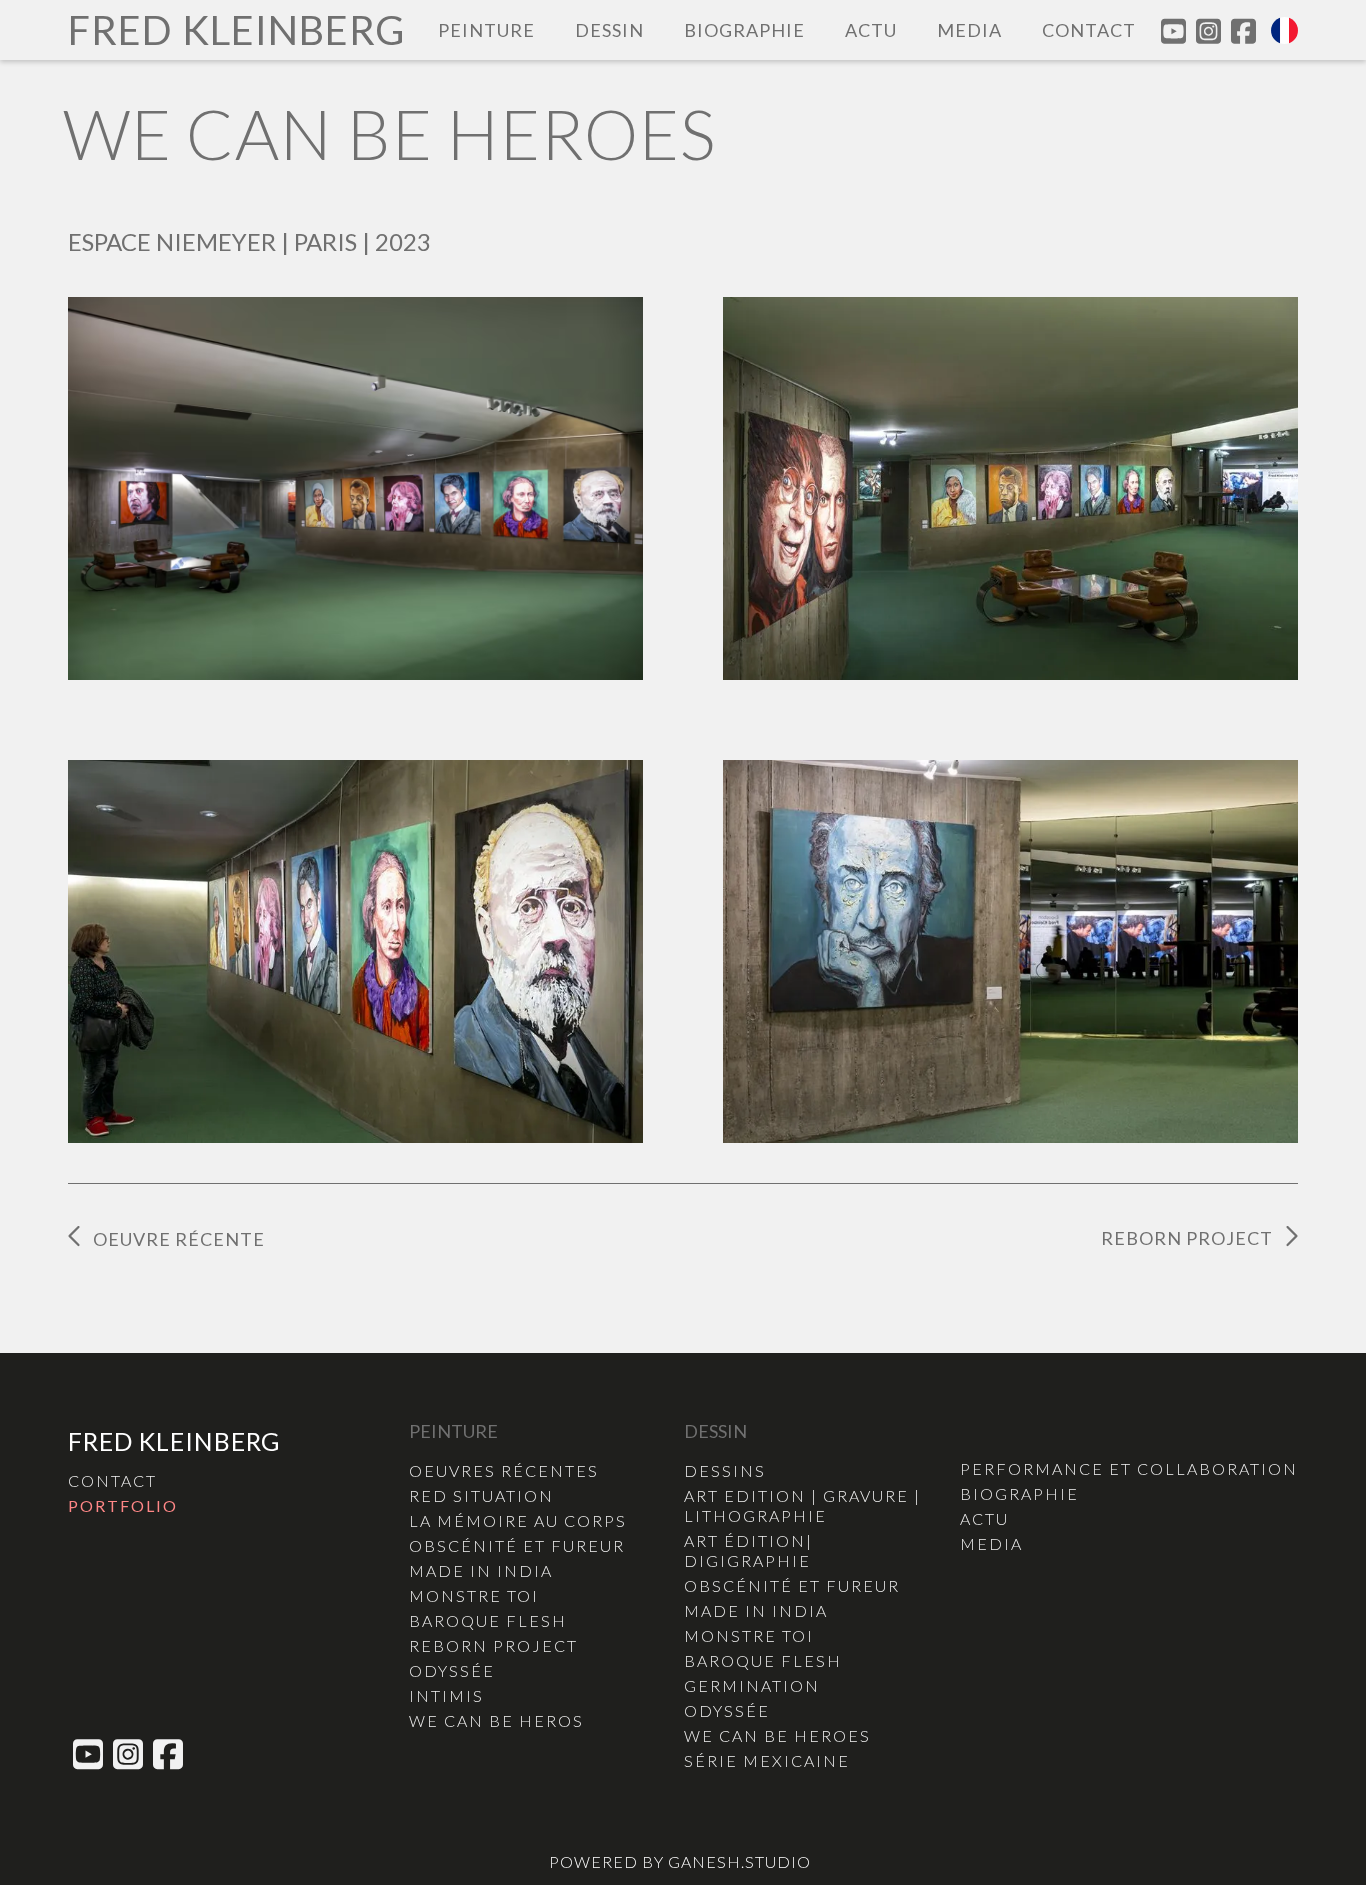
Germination (752, 1685)
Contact (1089, 30)
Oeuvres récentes (504, 1470)
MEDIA (969, 30)
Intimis (446, 1695)
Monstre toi (474, 1595)
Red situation (481, 1495)
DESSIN (609, 30)
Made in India (756, 1610)
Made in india (481, 1570)
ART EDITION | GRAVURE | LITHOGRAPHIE (802, 1505)
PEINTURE (486, 30)
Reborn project (493, 1645)
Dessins (725, 1470)
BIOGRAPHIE (744, 30)
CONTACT (112, 1480)
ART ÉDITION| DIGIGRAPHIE (748, 1550)
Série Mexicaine (767, 1760)
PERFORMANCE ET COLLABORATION (1129, 1468)
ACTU (871, 30)
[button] (1284, 30)
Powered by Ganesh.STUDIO (680, 1862)
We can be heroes (777, 1735)
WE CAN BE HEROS (496, 1720)
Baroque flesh (488, 1620)
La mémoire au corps (518, 1520)
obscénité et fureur (517, 1545)
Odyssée (452, 1670)
